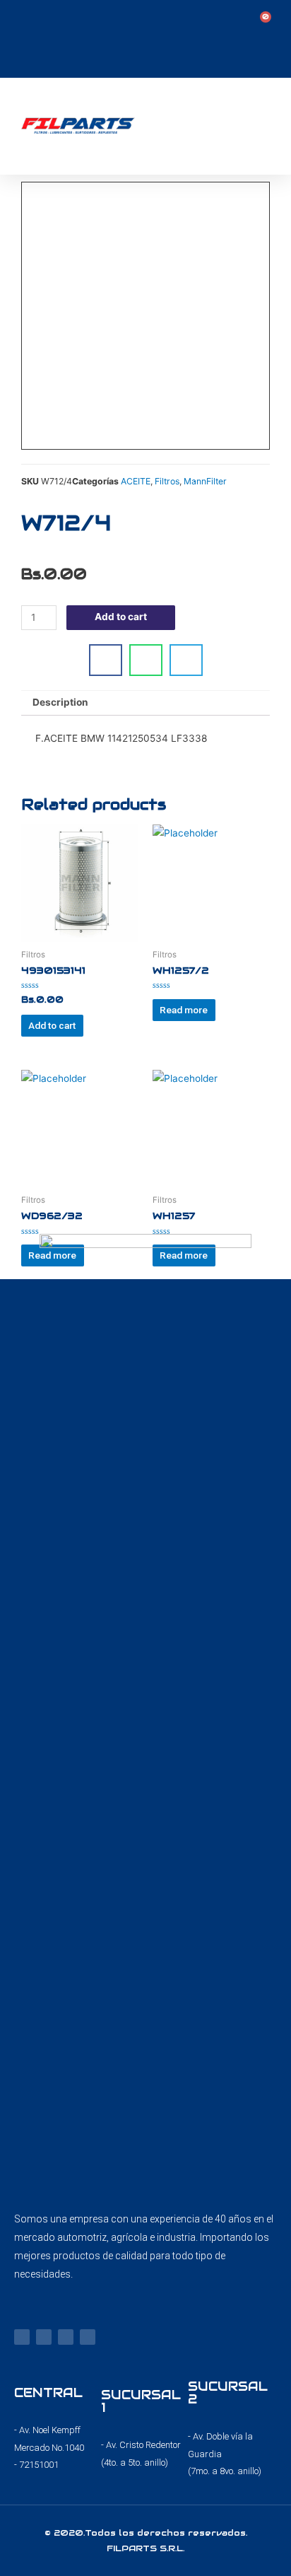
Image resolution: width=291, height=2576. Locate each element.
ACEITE (136, 481)
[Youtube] (66, 2337)
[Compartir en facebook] (106, 660)
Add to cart (121, 617)
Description (60, 702)
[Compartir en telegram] (186, 660)
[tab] (145, 704)
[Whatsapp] (88, 2337)
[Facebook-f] (22, 2337)
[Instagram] (44, 2337)
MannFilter (205, 481)
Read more (184, 1010)
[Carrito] (262, 22)
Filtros (167, 481)
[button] (271, 126)
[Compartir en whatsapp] (146, 660)
